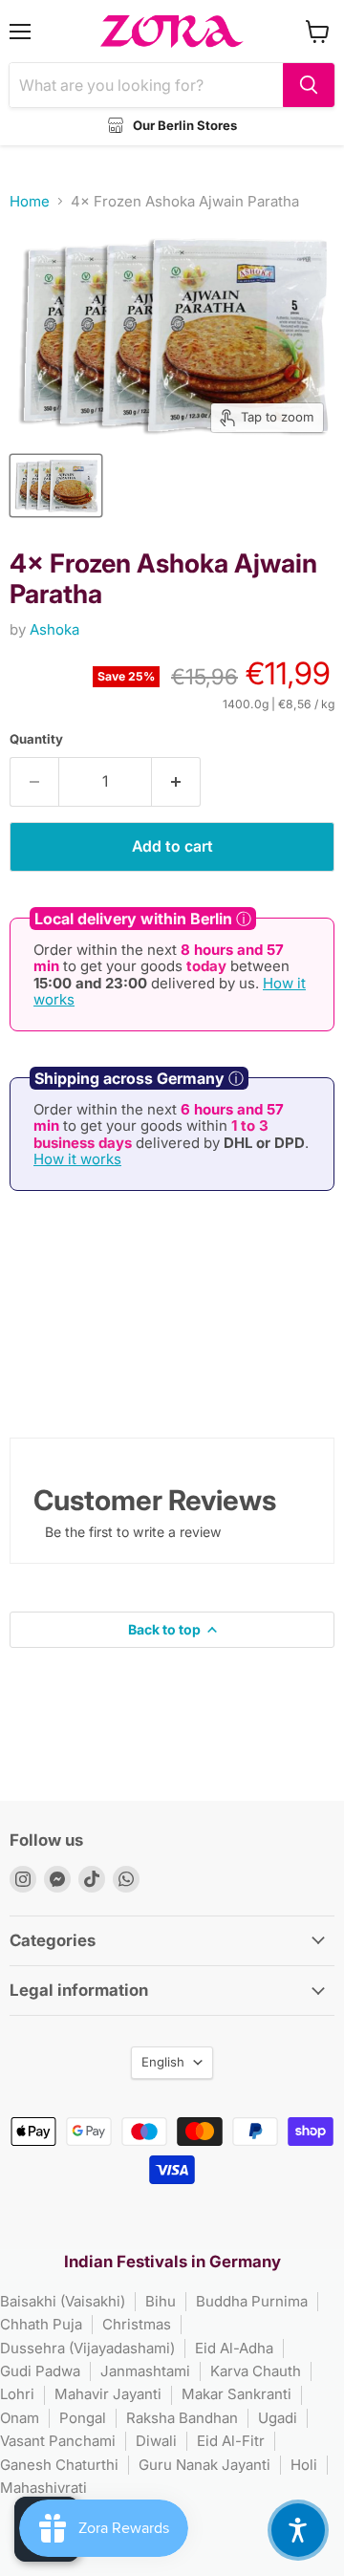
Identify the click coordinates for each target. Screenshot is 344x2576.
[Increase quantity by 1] (176, 782)
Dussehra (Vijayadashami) (87, 2348)
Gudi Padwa (40, 2371)
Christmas (137, 2324)
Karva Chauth (256, 2371)
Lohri (17, 2394)
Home (30, 201)
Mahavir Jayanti (108, 2394)
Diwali (156, 2441)
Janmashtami (145, 2371)
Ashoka (54, 629)
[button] (298, 2530)
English (163, 2062)
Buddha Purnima (252, 2301)
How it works (77, 1159)
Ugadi (278, 2418)
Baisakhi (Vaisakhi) (63, 2301)
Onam (20, 2418)
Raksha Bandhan (182, 2418)
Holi (304, 2465)
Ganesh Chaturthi (59, 2465)
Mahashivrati (43, 2488)
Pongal (83, 2418)
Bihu (161, 2301)
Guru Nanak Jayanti (204, 2465)
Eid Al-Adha (234, 2348)
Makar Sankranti (236, 2394)
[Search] (309, 85)
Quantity (36, 739)
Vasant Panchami (58, 2441)
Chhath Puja (41, 2324)
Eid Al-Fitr (231, 2441)
